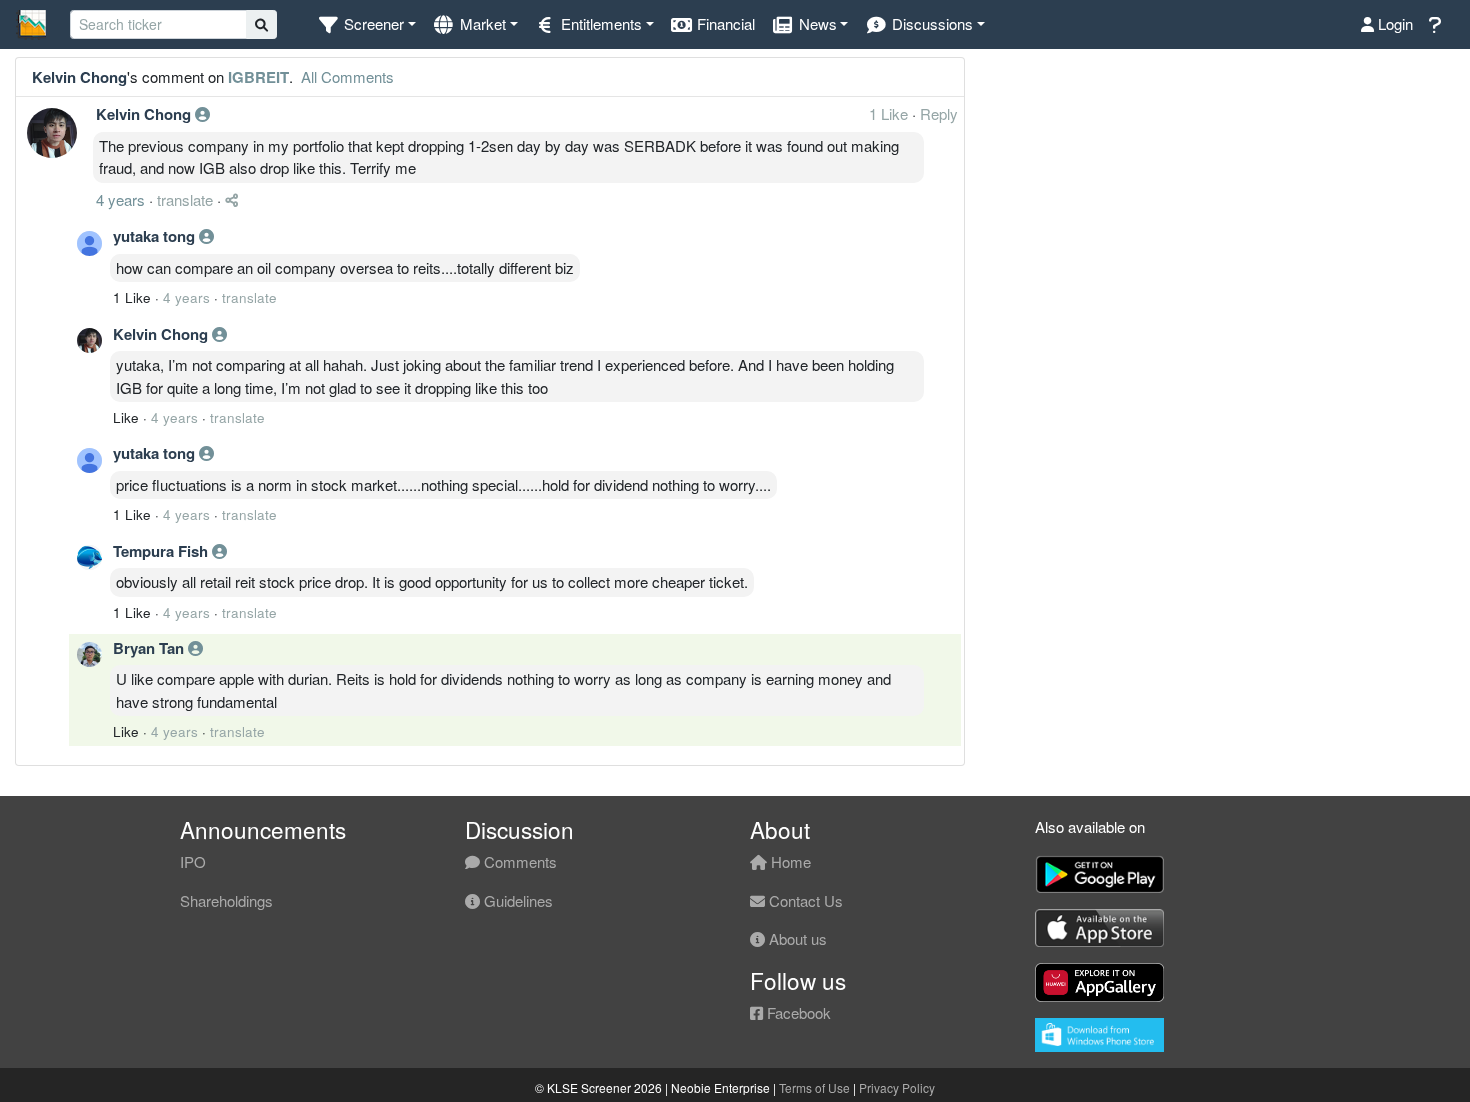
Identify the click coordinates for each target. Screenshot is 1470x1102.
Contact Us (804, 900)
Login (1393, 23)
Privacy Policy (897, 1087)
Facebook (797, 1012)
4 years (120, 199)
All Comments (345, 76)
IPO (193, 861)
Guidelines (516, 900)
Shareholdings (226, 900)
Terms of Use (814, 1087)
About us (796, 938)
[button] (366, 24)
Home (789, 861)
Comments (518, 861)
